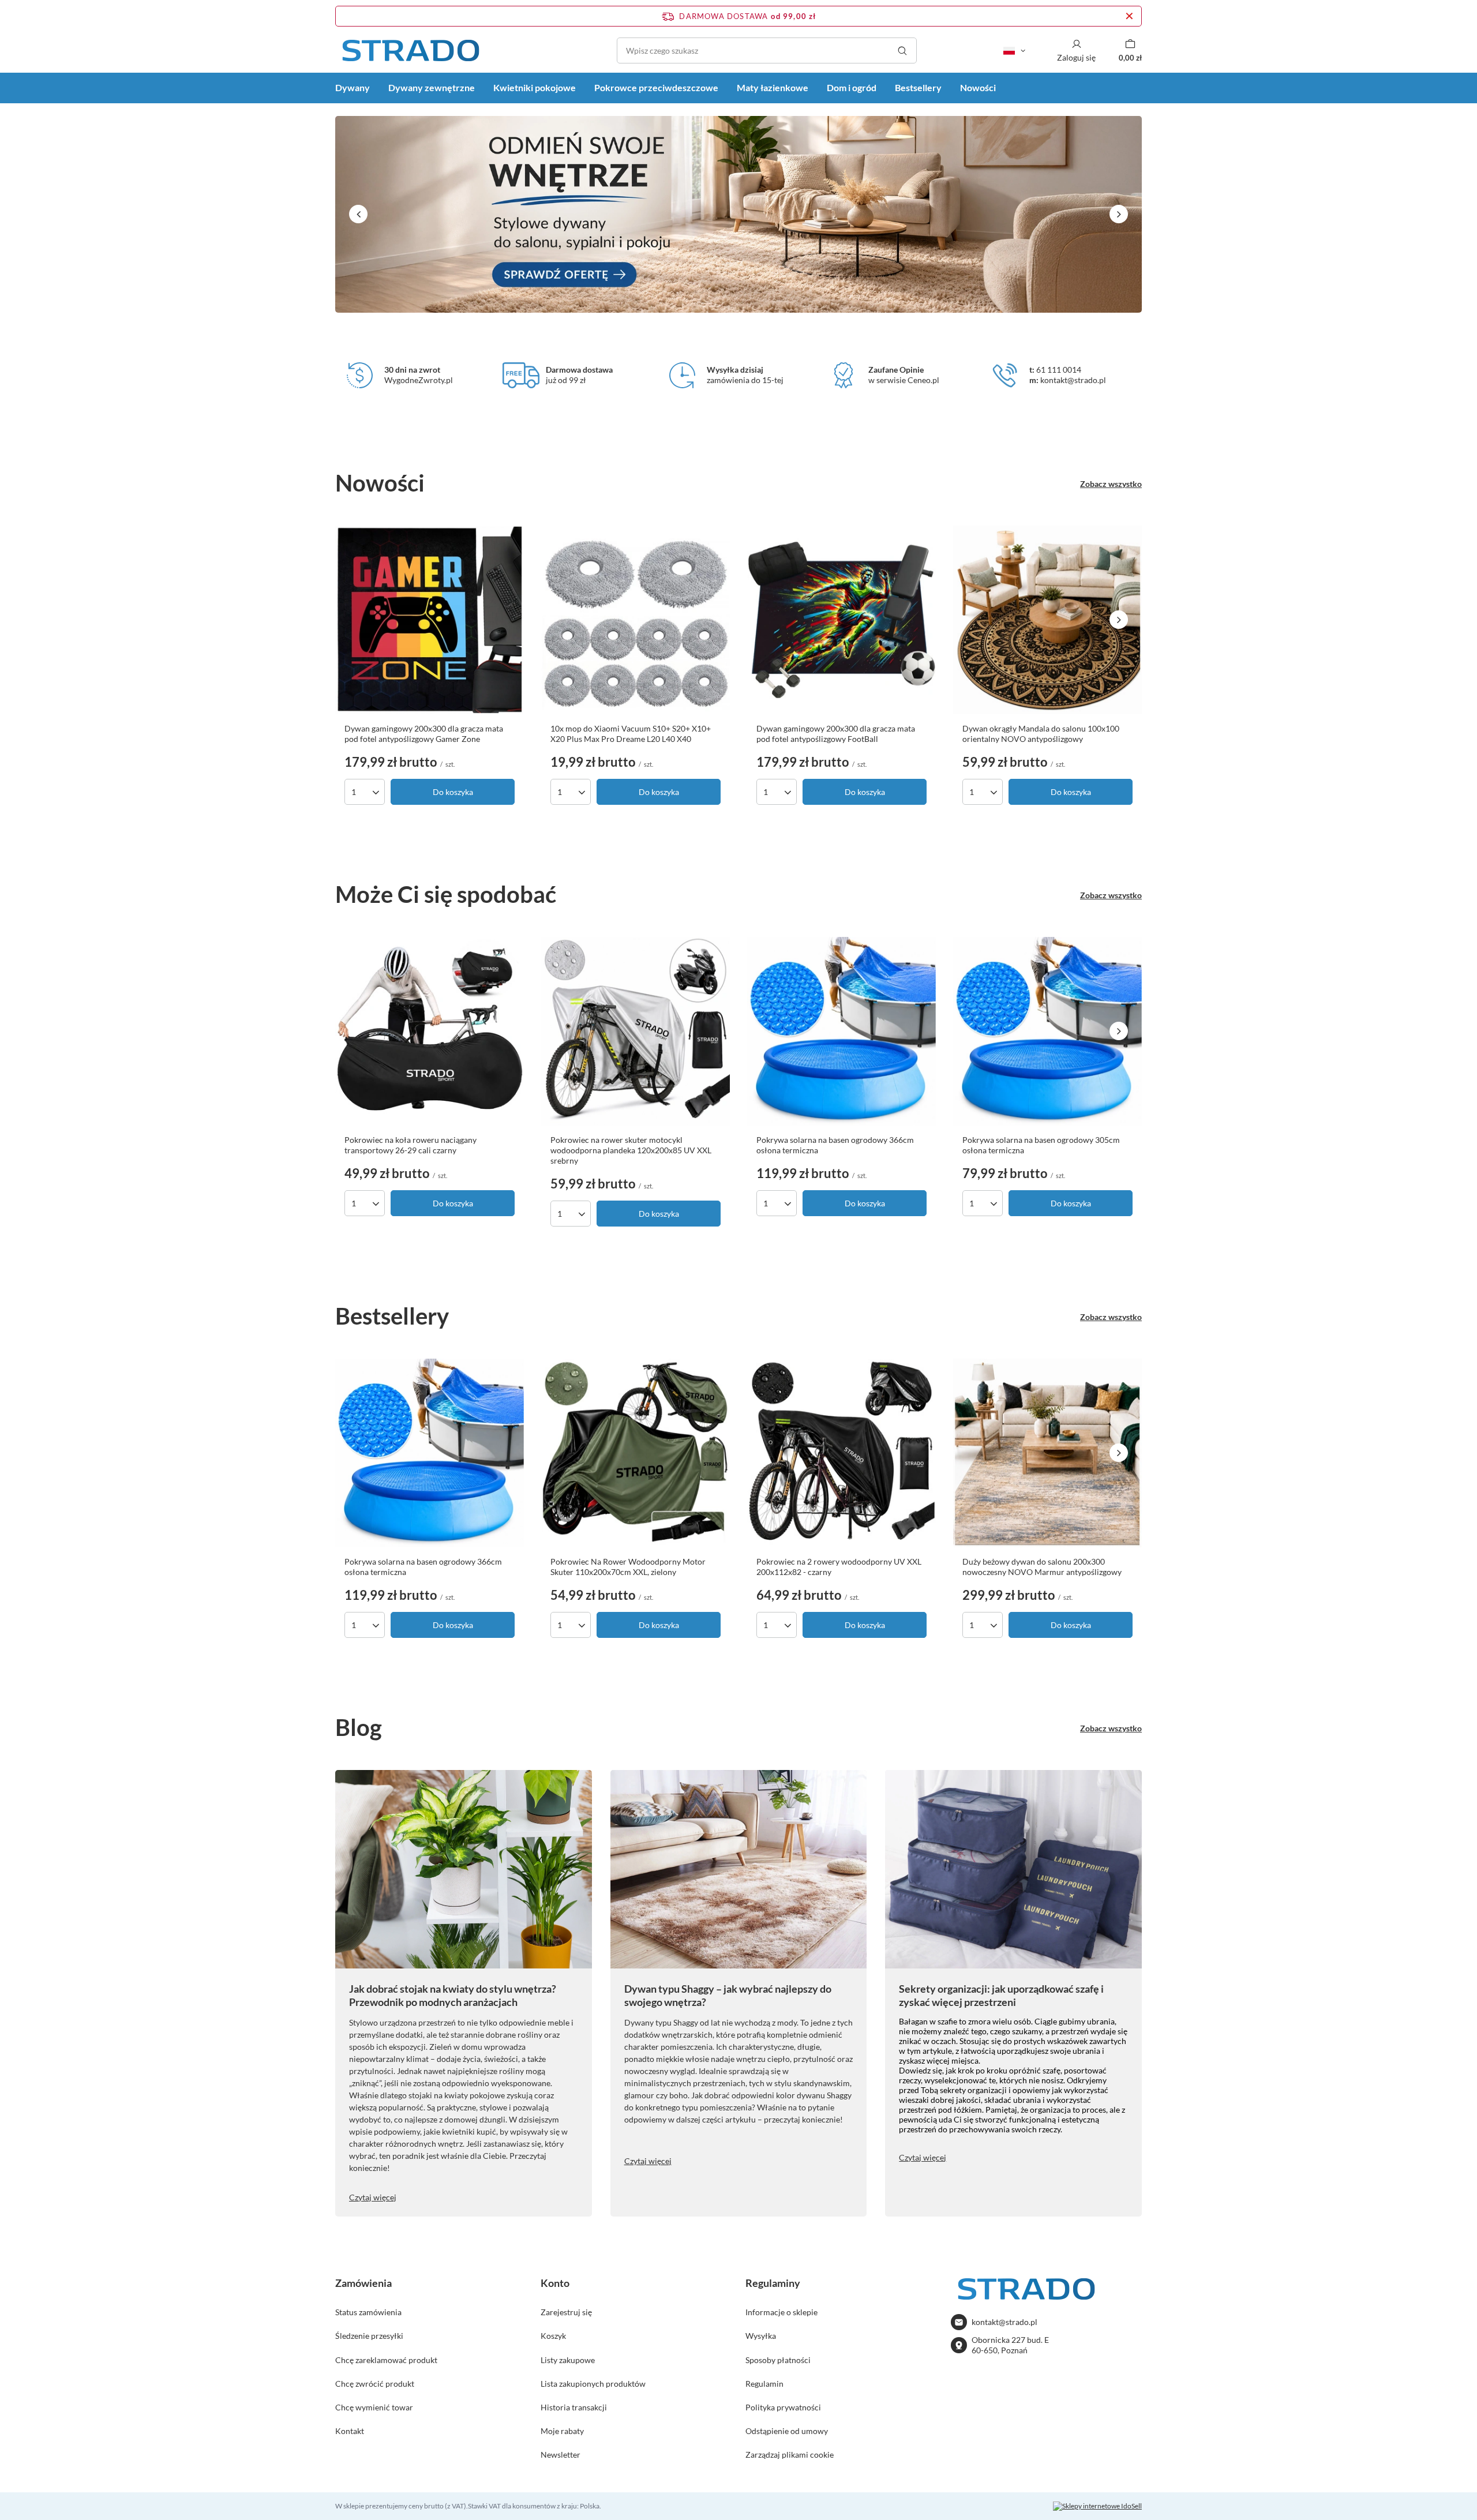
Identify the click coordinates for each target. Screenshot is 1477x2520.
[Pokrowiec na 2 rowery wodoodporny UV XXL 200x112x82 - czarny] (841, 1453)
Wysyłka (761, 2336)
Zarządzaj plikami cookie (790, 2455)
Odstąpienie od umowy (787, 2431)
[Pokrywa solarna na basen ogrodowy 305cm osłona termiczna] (1047, 1031)
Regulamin (764, 2384)
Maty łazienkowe (773, 87)
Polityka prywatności (783, 2407)
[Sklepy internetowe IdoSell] (1097, 2506)
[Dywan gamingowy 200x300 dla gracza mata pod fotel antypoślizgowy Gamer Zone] (430, 620)
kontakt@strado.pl (1004, 2322)
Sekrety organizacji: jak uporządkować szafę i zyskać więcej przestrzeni (1001, 1995)
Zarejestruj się (566, 2312)
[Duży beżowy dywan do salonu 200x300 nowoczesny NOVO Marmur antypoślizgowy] (1047, 1453)
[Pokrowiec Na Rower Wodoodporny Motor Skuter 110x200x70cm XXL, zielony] (636, 1453)
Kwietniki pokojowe (535, 87)
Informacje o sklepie (781, 2312)
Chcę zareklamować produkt (386, 2360)
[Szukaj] (902, 50)
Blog (359, 1727)
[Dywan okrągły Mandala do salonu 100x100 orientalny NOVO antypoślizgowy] (1047, 620)
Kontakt (350, 2431)
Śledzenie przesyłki (369, 2336)
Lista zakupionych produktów (593, 2384)
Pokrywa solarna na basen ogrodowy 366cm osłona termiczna (835, 1145)
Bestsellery (918, 87)
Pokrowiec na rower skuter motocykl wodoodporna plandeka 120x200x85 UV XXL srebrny (631, 1150)
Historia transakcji (574, 2407)
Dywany (353, 87)
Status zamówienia (368, 2312)
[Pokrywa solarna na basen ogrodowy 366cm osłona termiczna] (841, 1031)
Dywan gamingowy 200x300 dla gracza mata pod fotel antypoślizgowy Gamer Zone (424, 734)
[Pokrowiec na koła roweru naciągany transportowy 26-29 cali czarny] (430, 1031)
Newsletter (561, 2455)
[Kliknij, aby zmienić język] (1014, 51)
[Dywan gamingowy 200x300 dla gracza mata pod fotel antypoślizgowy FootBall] (841, 620)
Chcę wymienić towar (374, 2407)
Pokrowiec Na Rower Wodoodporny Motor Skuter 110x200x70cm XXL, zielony (628, 1567)
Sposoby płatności (778, 2360)
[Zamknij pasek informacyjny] (1129, 16)
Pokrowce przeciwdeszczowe (656, 87)
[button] (358, 214)
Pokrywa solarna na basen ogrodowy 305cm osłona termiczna (1041, 1145)
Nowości (978, 87)
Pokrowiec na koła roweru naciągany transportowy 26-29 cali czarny (411, 1145)
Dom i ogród (852, 87)
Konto (555, 2283)
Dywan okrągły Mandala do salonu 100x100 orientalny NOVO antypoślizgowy (1041, 734)
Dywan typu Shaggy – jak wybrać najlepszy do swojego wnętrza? (728, 1995)
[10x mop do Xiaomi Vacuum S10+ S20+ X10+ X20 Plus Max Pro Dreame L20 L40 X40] (636, 620)
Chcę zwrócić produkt (375, 2384)
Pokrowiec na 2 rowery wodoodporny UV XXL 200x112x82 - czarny (839, 1567)
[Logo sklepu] (410, 50)
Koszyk (553, 2336)
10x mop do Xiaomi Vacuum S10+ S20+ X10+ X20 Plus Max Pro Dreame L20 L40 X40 (631, 734)
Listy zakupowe (568, 2360)
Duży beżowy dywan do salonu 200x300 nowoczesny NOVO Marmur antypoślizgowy (1042, 1567)
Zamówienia (363, 2283)
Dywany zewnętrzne (432, 87)
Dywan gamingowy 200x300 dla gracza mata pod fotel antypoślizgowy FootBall (836, 734)
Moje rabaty (562, 2431)
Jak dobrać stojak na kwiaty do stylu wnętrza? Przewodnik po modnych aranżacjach (453, 1995)
